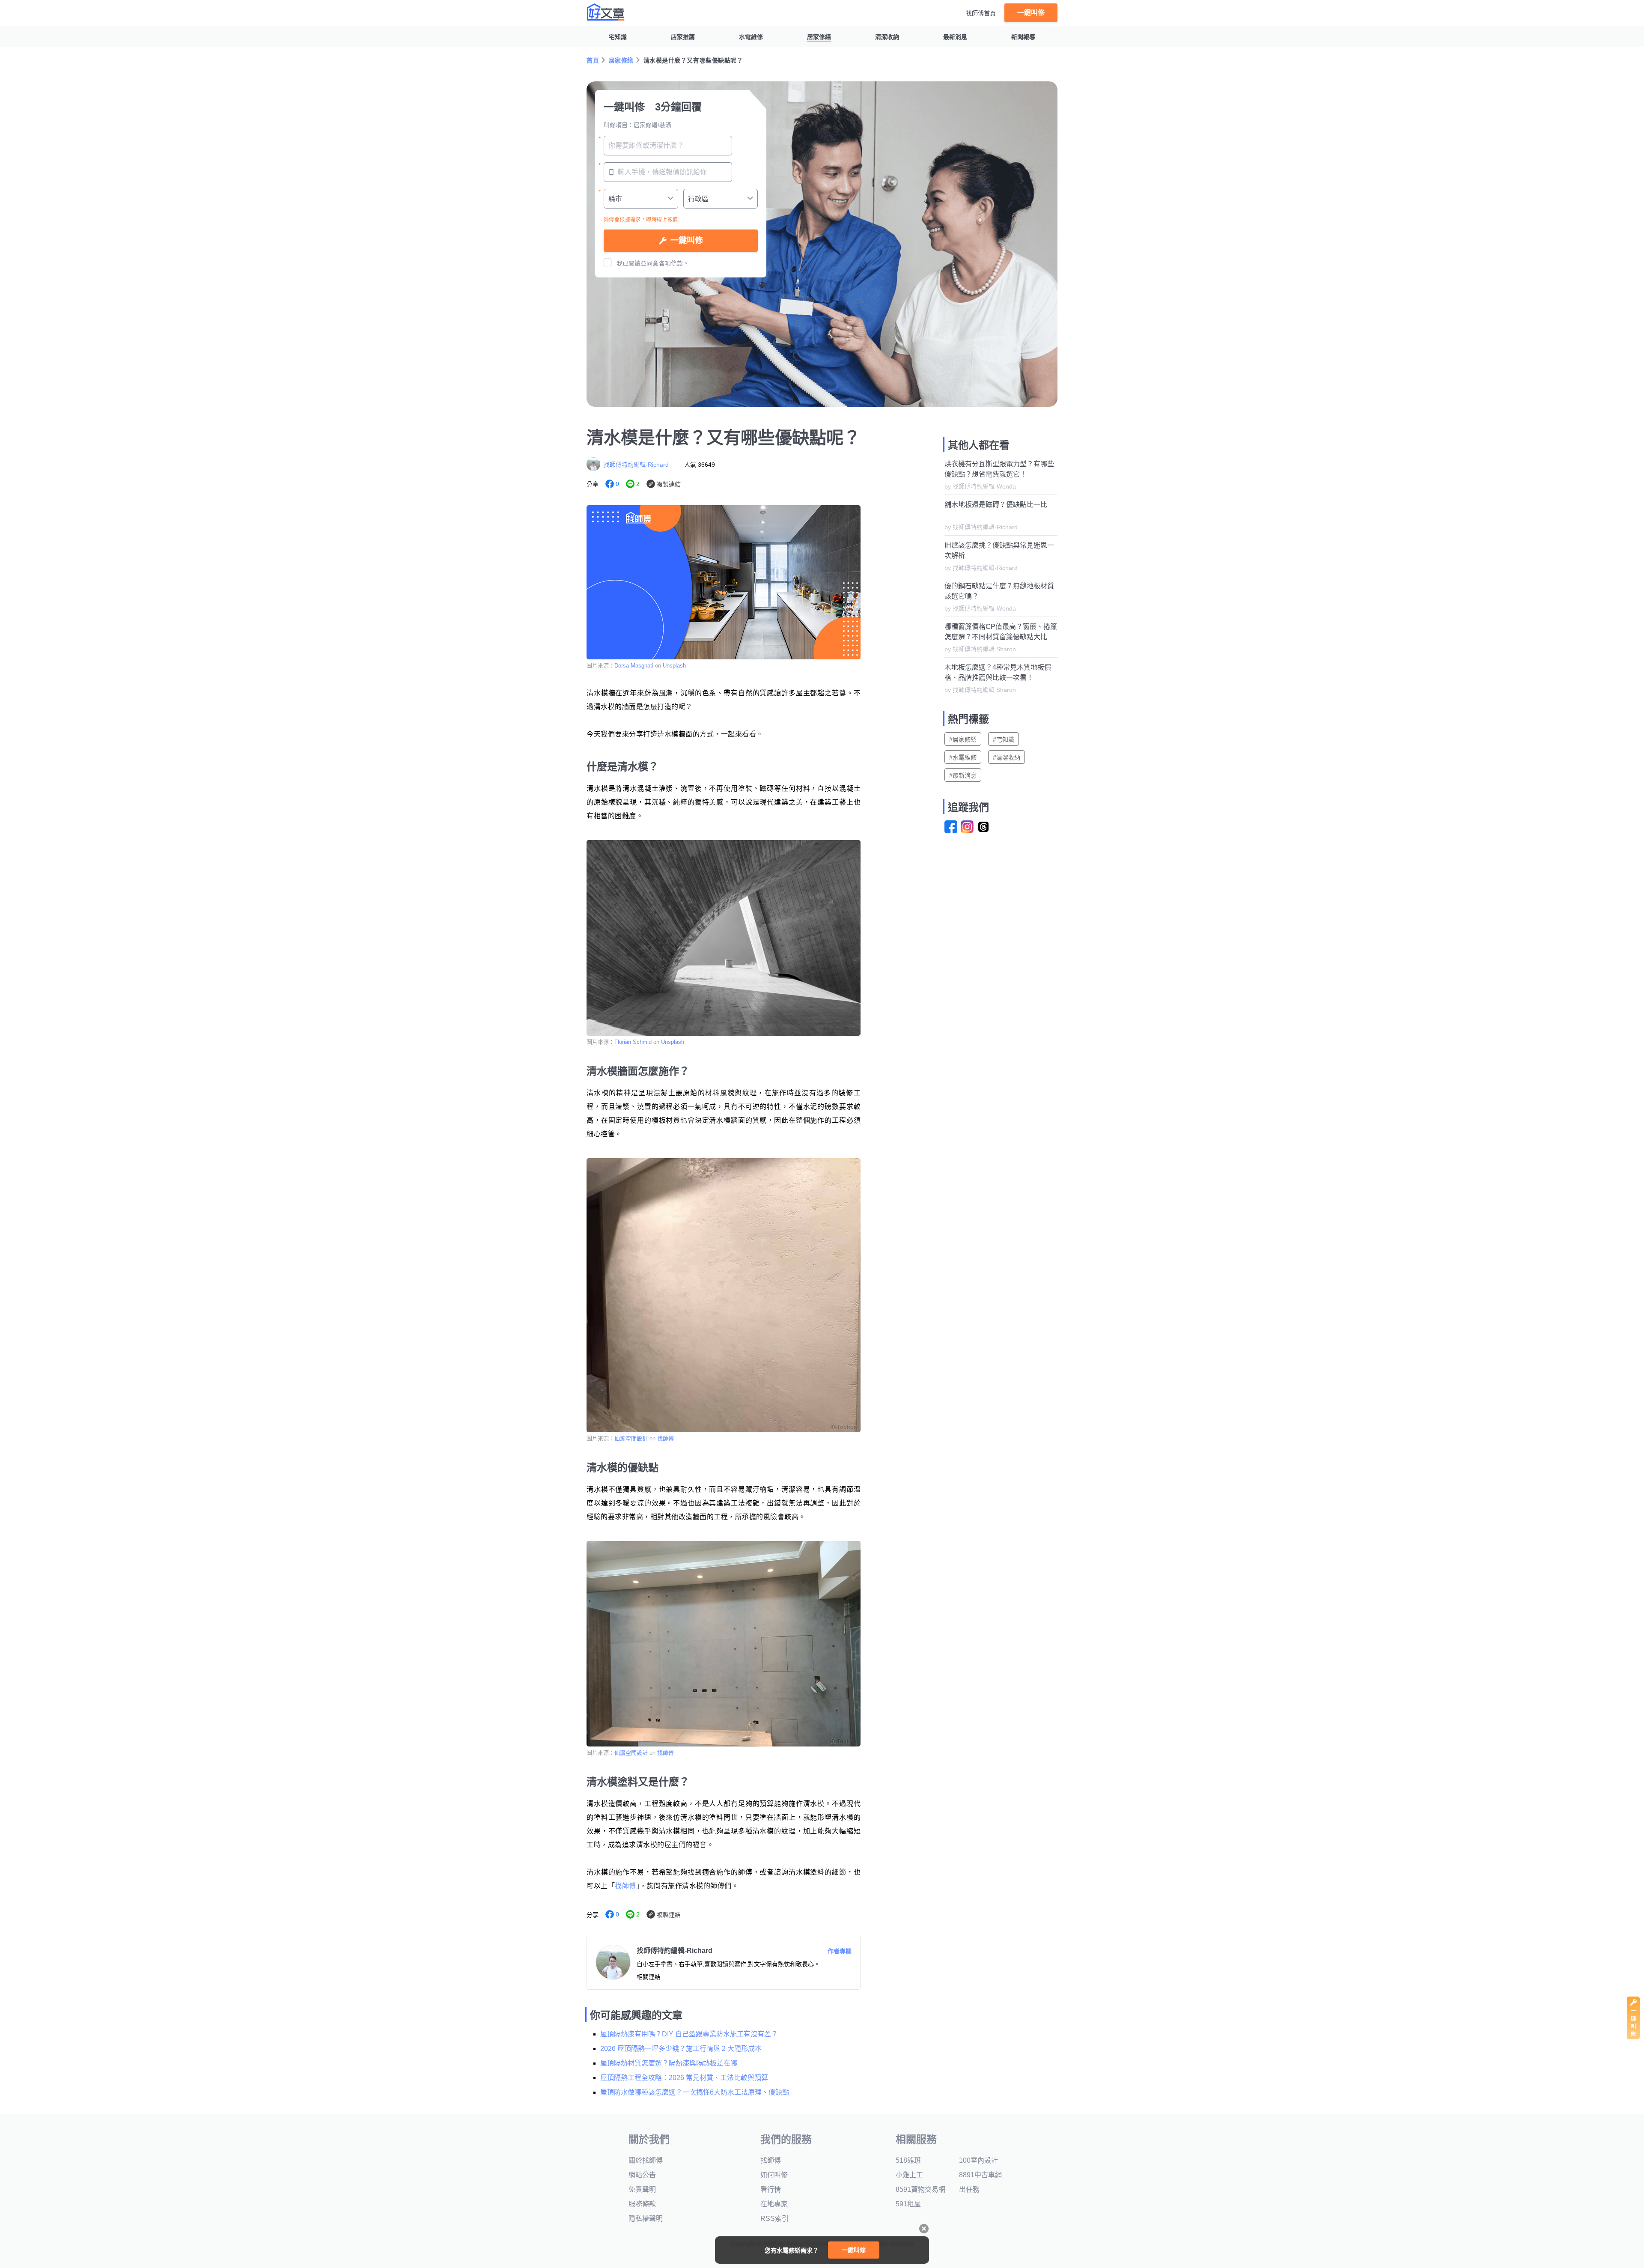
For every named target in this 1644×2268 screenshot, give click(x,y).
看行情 (771, 2189)
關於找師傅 (646, 2160)
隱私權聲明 (646, 2219)
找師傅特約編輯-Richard (636, 465)
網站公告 (642, 2175)
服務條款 (642, 2204)
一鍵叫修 (1031, 13)
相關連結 (649, 1977)
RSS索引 (774, 2219)
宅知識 (618, 37)
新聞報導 (1023, 37)
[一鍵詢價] (1633, 2037)
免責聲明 (642, 2189)
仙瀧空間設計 (631, 1438)
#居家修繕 (963, 739)
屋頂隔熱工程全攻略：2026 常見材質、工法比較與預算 (684, 2078)
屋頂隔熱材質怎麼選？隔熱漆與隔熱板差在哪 (669, 2063)
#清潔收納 (1007, 757)
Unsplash (674, 666)
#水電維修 (963, 757)
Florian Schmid (633, 1042)
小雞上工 (909, 2175)
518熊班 (908, 2160)
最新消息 (955, 37)
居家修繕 (819, 37)
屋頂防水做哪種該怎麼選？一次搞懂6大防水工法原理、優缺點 (695, 2092)
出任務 (969, 2189)
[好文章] (606, 12)
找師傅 (666, 1438)
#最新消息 (963, 775)
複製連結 (669, 484)
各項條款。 (674, 263)
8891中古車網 (980, 2175)
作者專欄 (840, 1951)
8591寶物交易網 (920, 2189)
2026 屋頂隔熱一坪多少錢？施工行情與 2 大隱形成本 (681, 2049)
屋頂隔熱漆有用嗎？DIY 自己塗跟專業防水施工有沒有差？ (689, 2034)
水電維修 (751, 37)
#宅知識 (1004, 739)
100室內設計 (978, 2160)
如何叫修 (774, 2175)
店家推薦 (683, 37)
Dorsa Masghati (634, 666)
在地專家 (774, 2204)
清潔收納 (887, 37)
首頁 (593, 60)
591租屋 (908, 2204)
